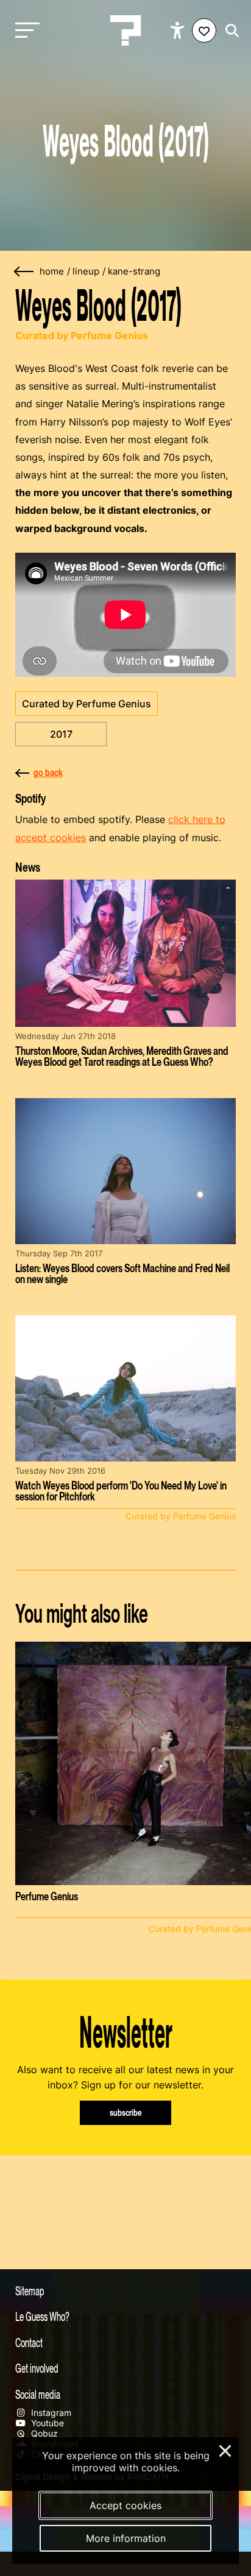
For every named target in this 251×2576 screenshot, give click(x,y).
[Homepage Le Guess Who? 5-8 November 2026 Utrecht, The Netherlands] (125, 30)
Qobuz (43, 2433)
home (52, 271)
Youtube (46, 2423)
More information (126, 2538)
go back (48, 772)
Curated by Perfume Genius (87, 704)
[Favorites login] (204, 30)
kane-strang (134, 271)
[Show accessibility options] (179, 30)
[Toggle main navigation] (24, 31)
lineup (86, 271)
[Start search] (229, 31)
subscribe (126, 2112)
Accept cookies (125, 2505)
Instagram (50, 2413)
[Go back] (24, 272)
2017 (61, 734)
